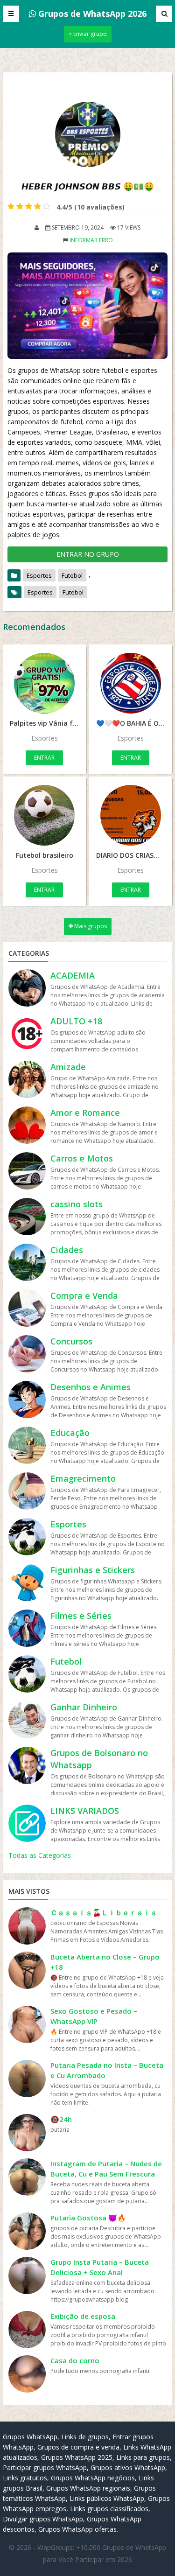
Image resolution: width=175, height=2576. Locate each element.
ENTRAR (44, 758)
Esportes (39, 575)
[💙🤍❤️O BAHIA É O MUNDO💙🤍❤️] (131, 683)
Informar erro (91, 240)
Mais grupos (90, 926)
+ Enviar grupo (88, 34)
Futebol (72, 575)
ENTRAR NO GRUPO (88, 554)
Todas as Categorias (40, 1855)
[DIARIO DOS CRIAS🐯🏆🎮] (131, 815)
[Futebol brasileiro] (45, 815)
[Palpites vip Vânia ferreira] (45, 683)
